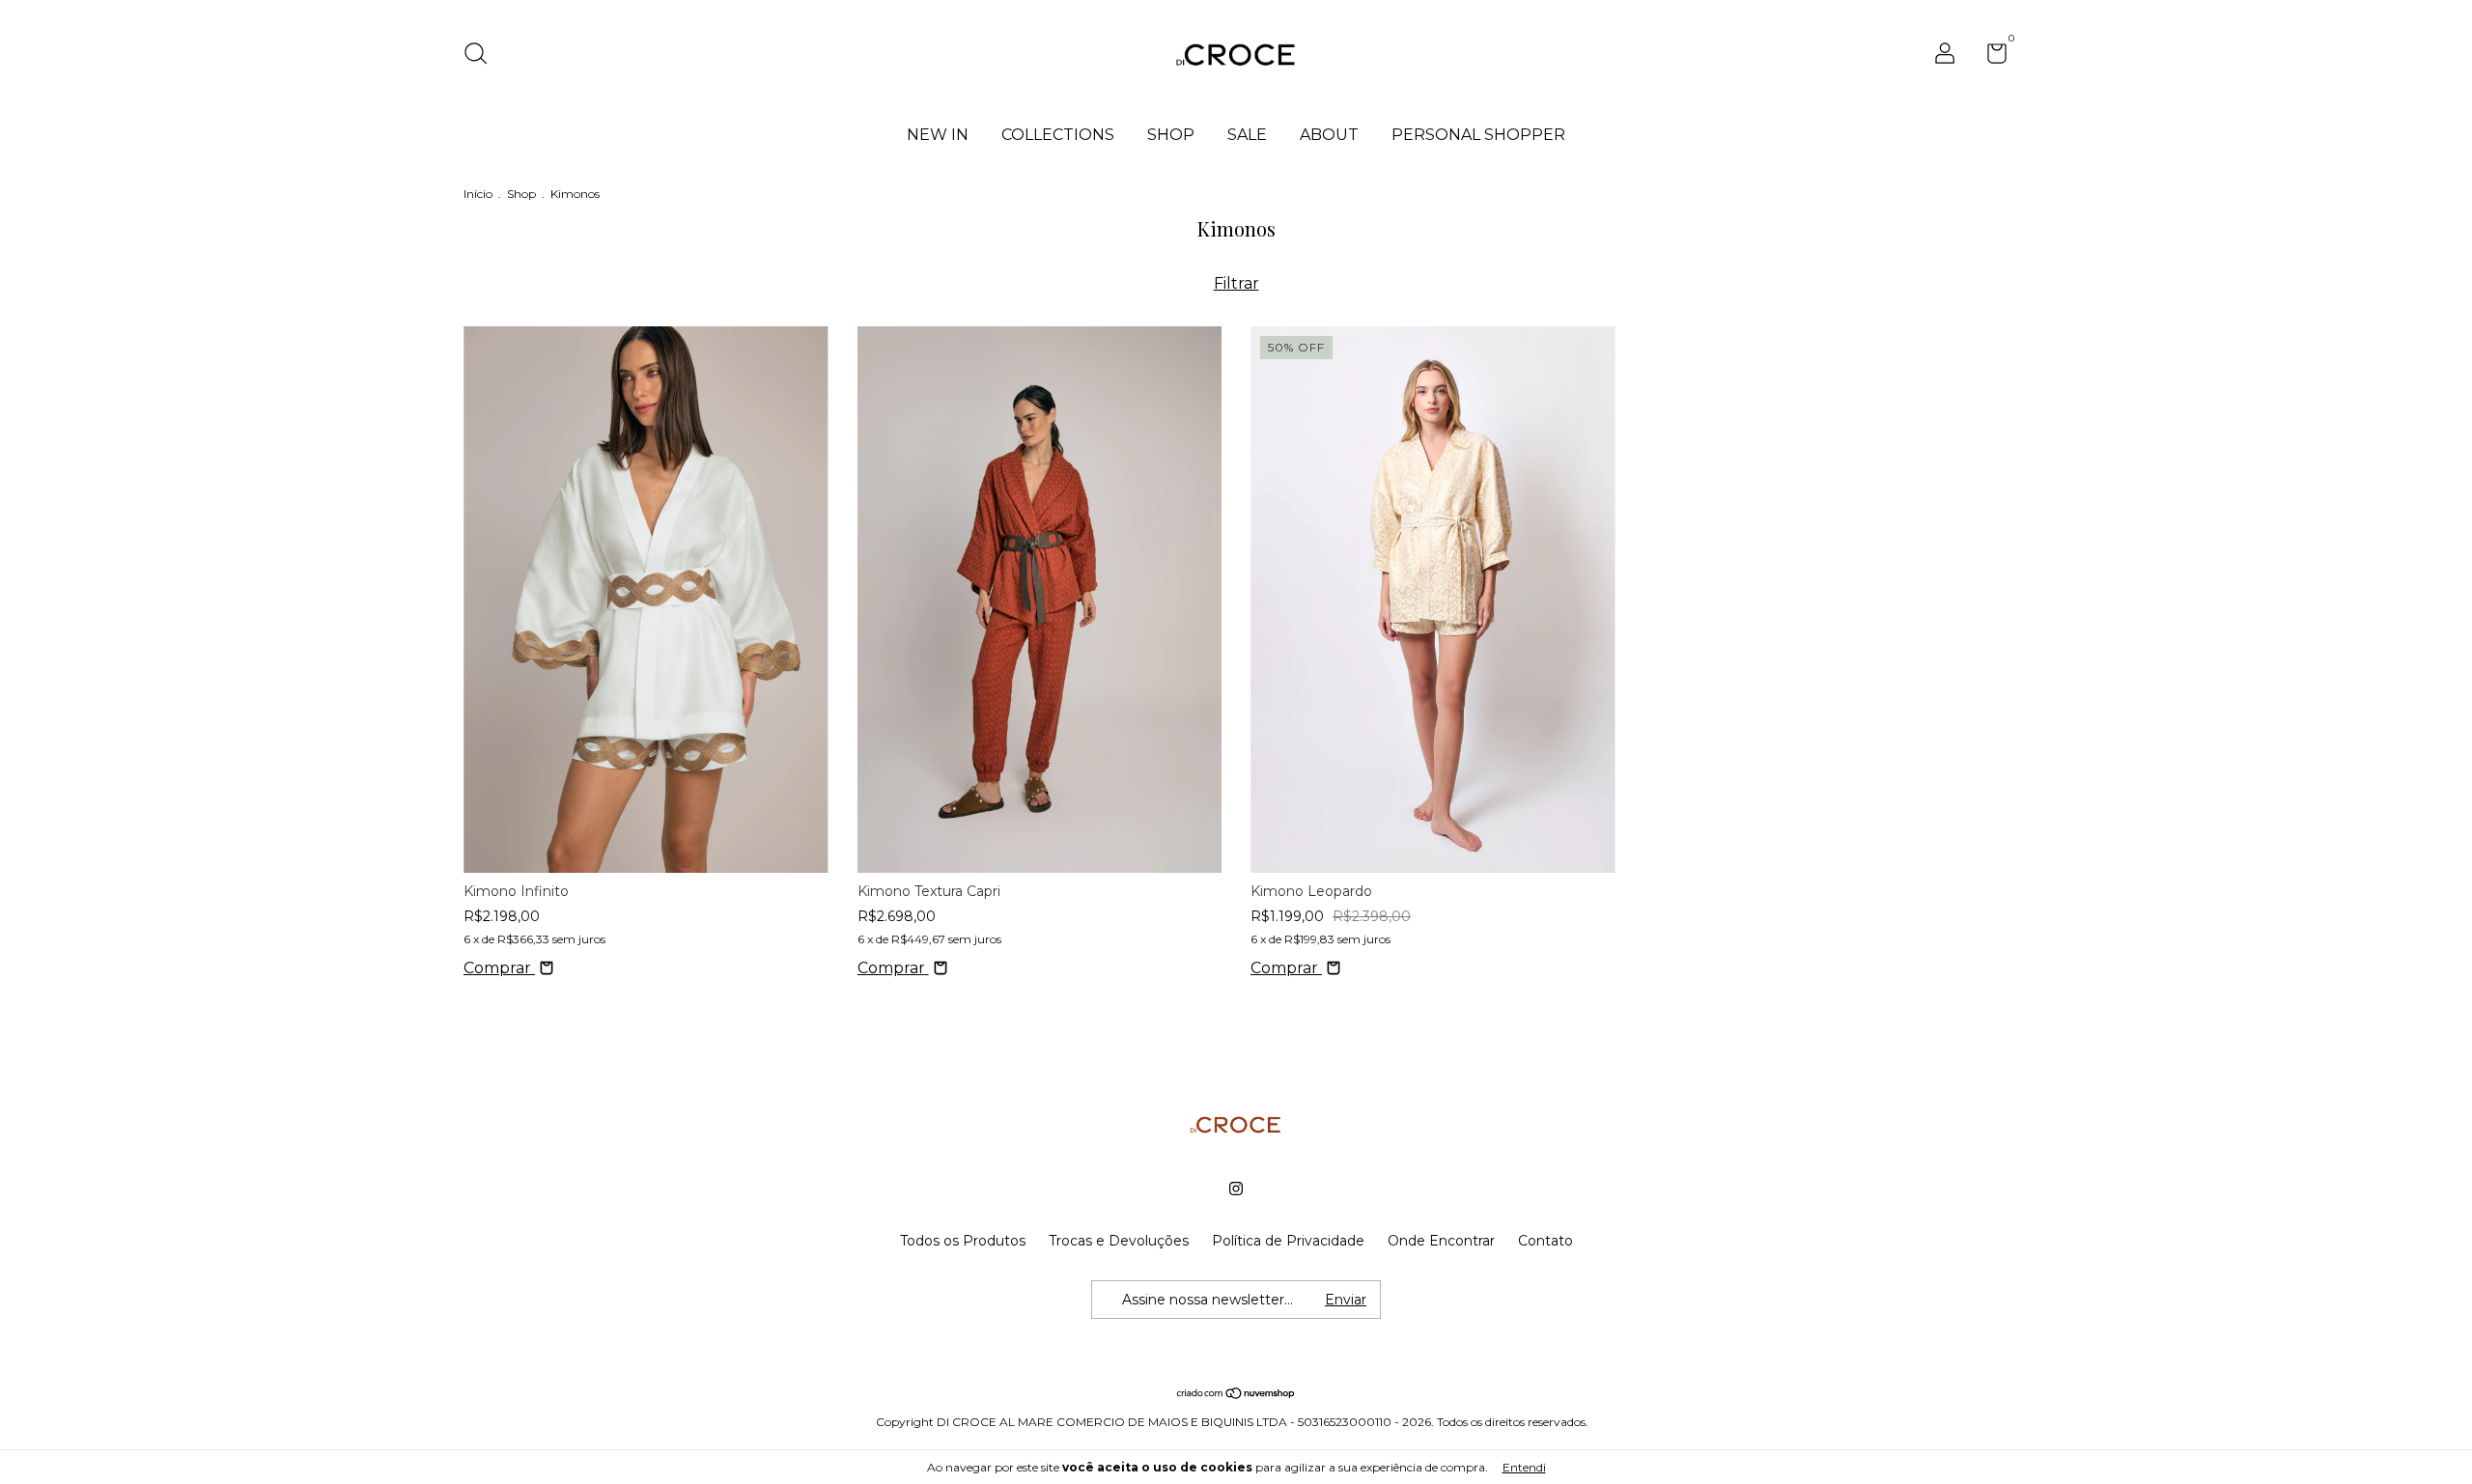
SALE (1247, 135)
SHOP (1171, 135)
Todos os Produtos (963, 1241)
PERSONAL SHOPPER (1478, 135)
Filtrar (1236, 283)
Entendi (1524, 1467)
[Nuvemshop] (1236, 1395)
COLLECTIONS (1058, 135)
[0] (1990, 57)
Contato (1545, 1241)
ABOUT (1329, 135)
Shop (521, 194)
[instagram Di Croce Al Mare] (1236, 1189)
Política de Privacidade (1288, 1241)
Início (478, 194)
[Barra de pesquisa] (482, 56)
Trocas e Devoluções (1119, 1241)
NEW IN (938, 135)
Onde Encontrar (1441, 1241)
